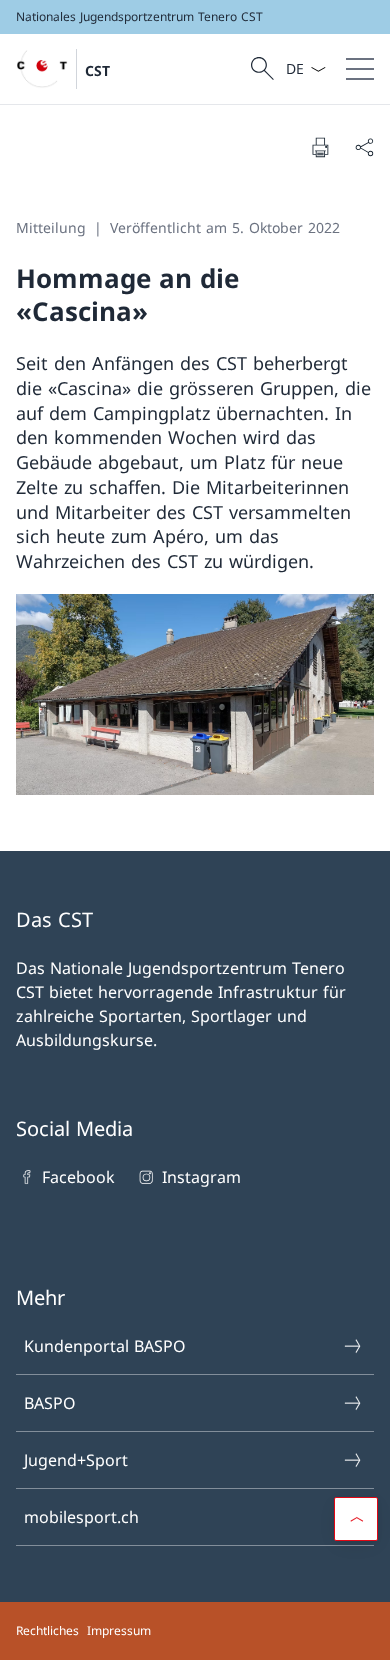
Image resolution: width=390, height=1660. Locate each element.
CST (97, 70)
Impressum (119, 1630)
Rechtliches (47, 1630)
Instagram (201, 1177)
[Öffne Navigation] (360, 69)
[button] (356, 1519)
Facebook (78, 1177)
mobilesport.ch (81, 1517)
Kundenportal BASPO (105, 1346)
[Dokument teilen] (364, 147)
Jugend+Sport (76, 1460)
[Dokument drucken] (320, 147)
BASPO (50, 1403)
